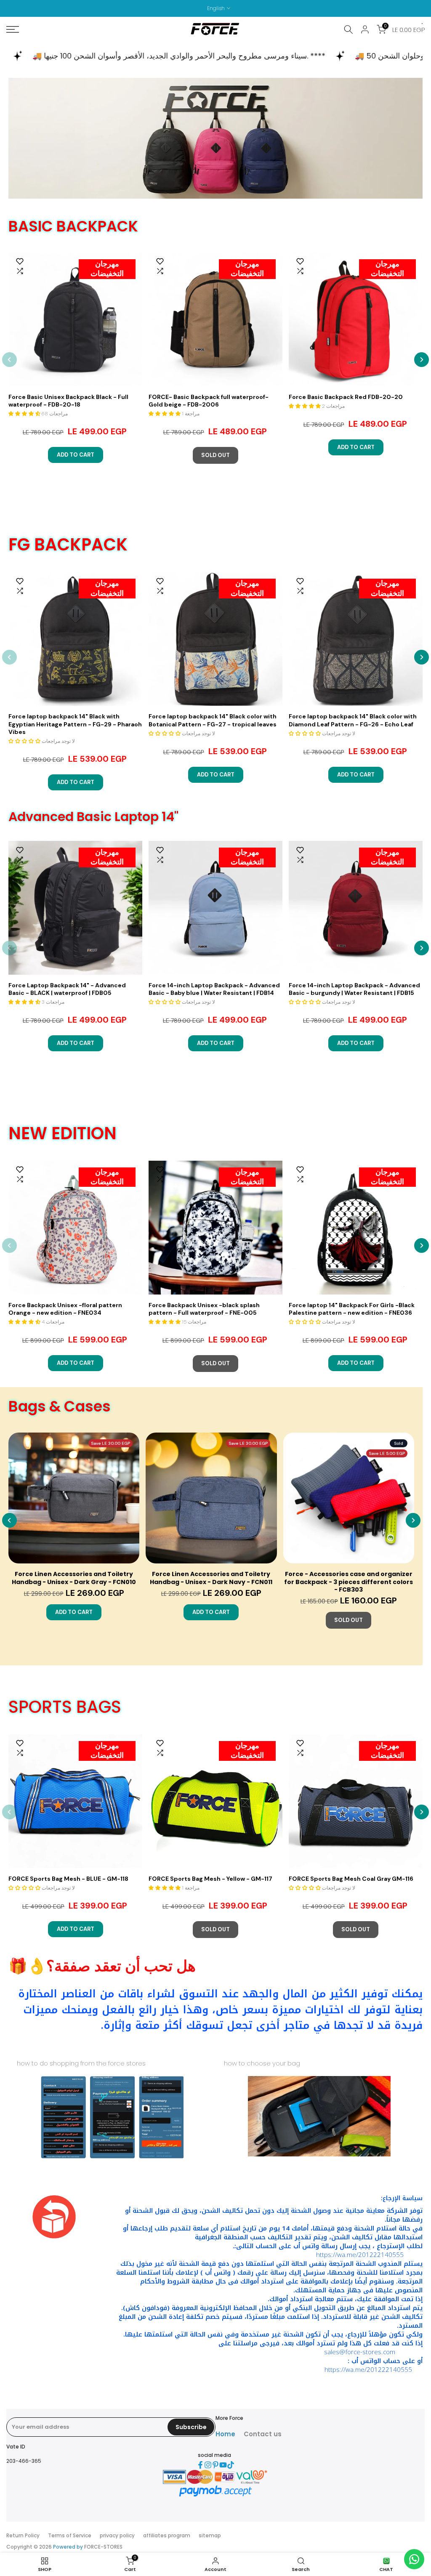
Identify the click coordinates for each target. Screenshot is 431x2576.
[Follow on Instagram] (208, 2465)
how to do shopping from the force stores (81, 2063)
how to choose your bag (262, 2063)
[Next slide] (422, 360)
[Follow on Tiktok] (231, 2465)
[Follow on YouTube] (223, 2465)
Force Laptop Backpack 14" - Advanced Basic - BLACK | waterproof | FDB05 (67, 989)
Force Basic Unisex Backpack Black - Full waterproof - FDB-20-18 (68, 401)
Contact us (263, 2434)
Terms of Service (70, 2535)
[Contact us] (414, 2559)
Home (225, 2434)
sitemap (210, 2535)
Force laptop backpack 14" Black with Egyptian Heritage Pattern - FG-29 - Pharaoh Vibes (75, 724)
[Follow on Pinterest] (215, 2465)
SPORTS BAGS (65, 1707)
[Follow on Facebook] (200, 2465)
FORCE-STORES (103, 2547)
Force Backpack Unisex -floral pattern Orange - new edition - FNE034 (65, 1309)
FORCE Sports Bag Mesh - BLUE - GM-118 (68, 1879)
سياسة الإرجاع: (402, 2198)
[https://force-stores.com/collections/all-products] (215, 138)
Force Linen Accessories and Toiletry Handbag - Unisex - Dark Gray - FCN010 (74, 1578)
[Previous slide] (9, 360)
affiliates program (167, 2535)
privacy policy (117, 2535)
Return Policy (23, 2535)
